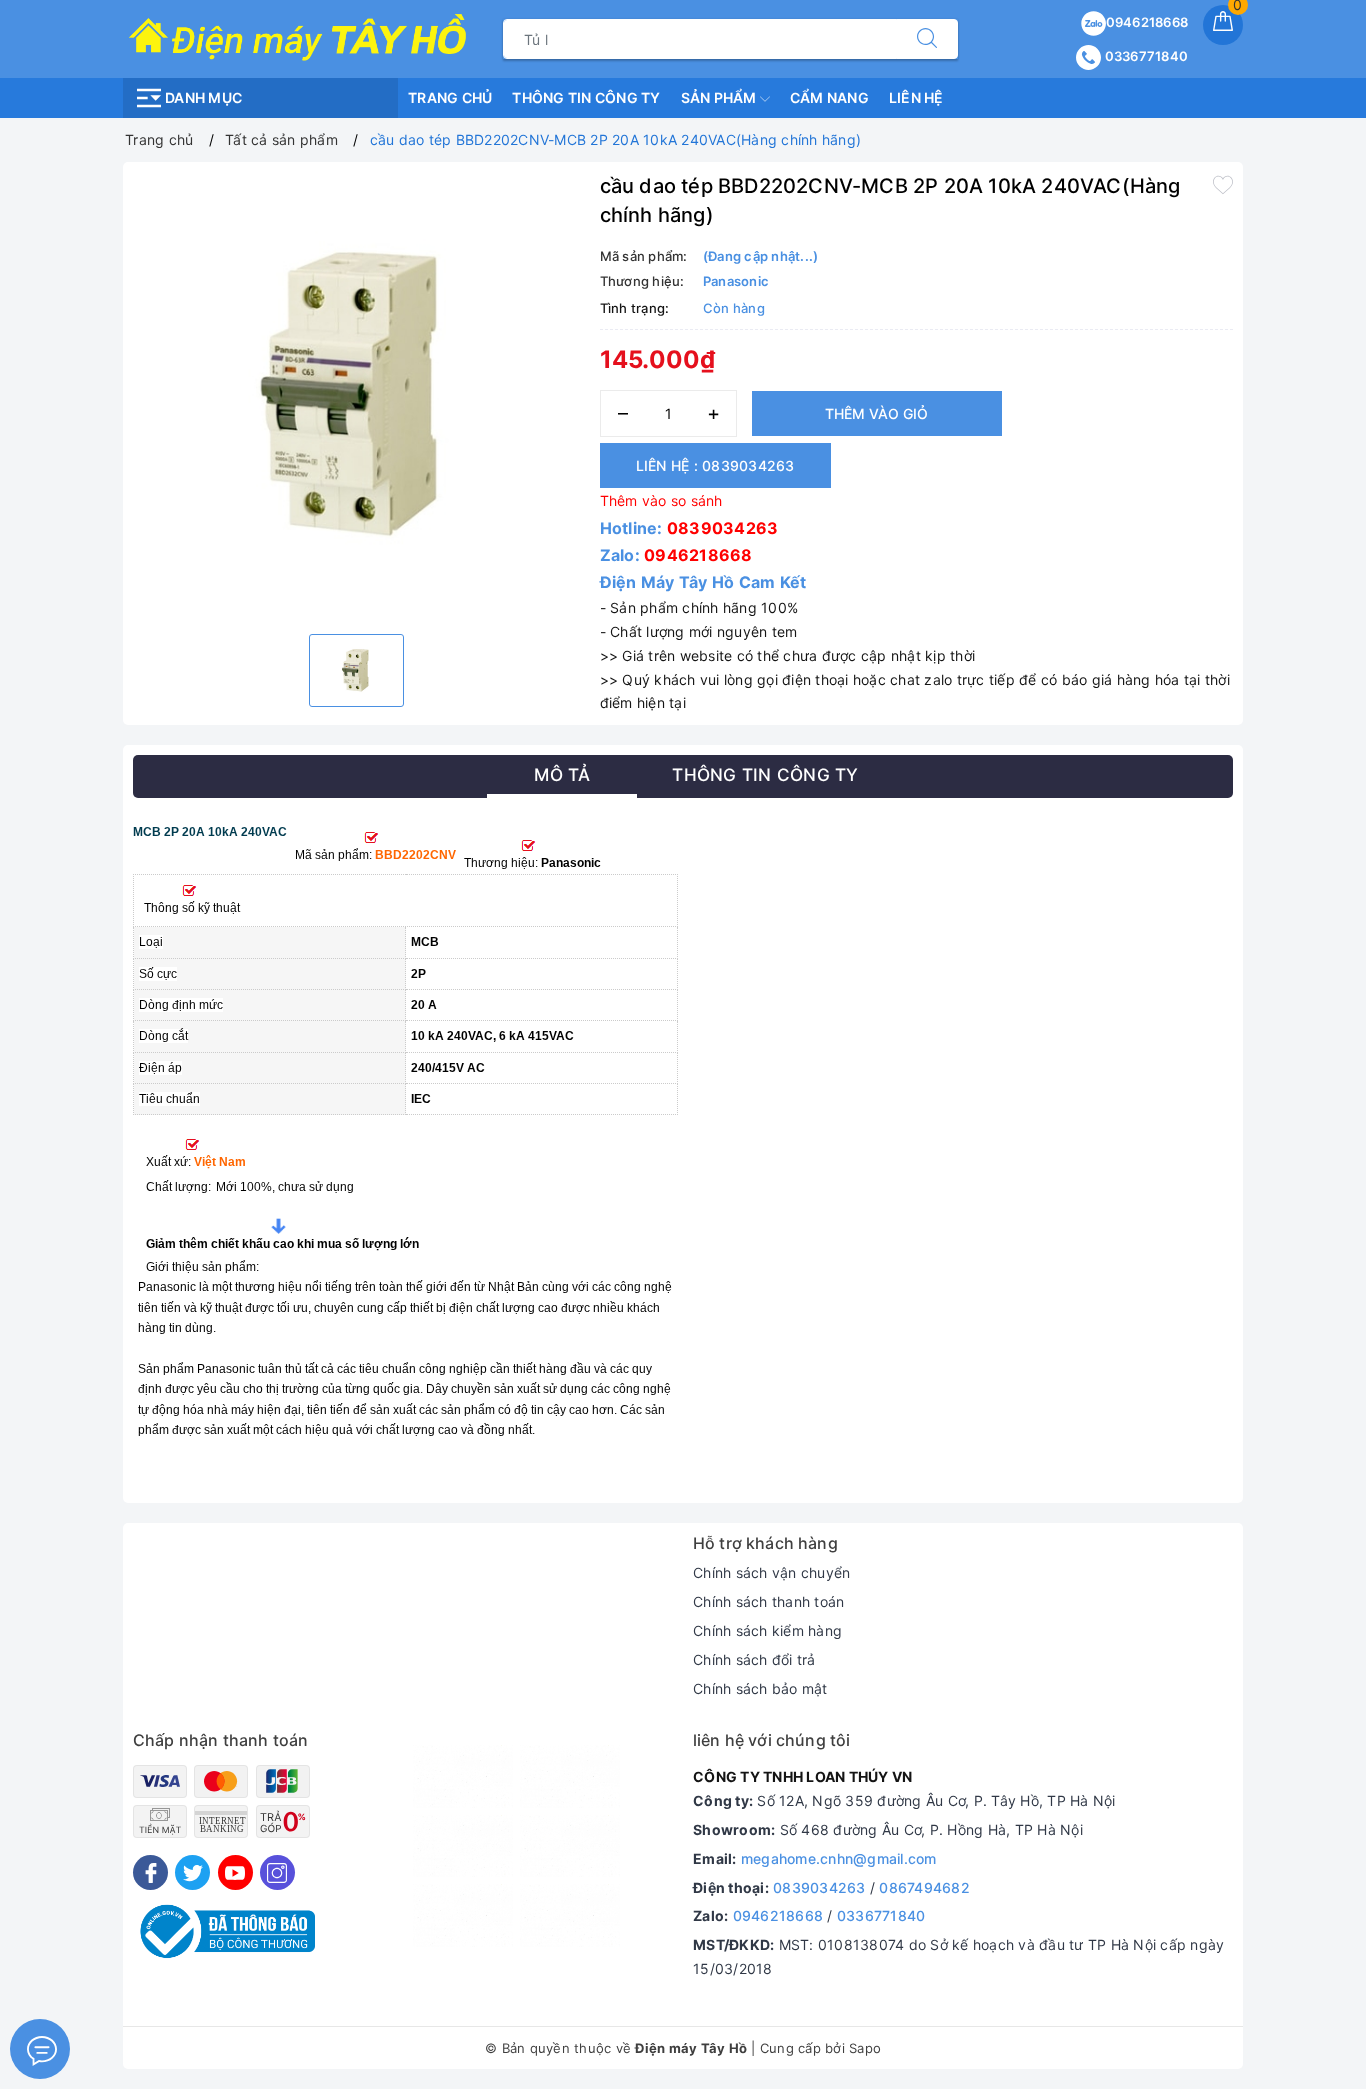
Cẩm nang (829, 97)
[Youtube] (235, 1872)
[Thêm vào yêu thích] (1223, 184)
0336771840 (1144, 56)
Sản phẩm (720, 97)
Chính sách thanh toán (768, 1601)
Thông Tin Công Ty (586, 97)
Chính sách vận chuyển (771, 1572)
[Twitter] (192, 1872)
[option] (356, 395)
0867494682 (924, 1887)
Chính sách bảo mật (760, 1688)
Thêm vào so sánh (661, 500)
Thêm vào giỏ (876, 413)
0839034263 (723, 528)
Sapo (865, 2048)
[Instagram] (277, 1872)
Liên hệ (916, 97)
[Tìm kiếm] (927, 39)
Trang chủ (450, 97)
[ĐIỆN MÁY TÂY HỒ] (297, 37)
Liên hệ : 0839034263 (715, 465)
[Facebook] (150, 1872)
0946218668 (1147, 22)
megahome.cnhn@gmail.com (839, 1858)
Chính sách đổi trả (754, 1659)
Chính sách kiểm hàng (767, 1630)
